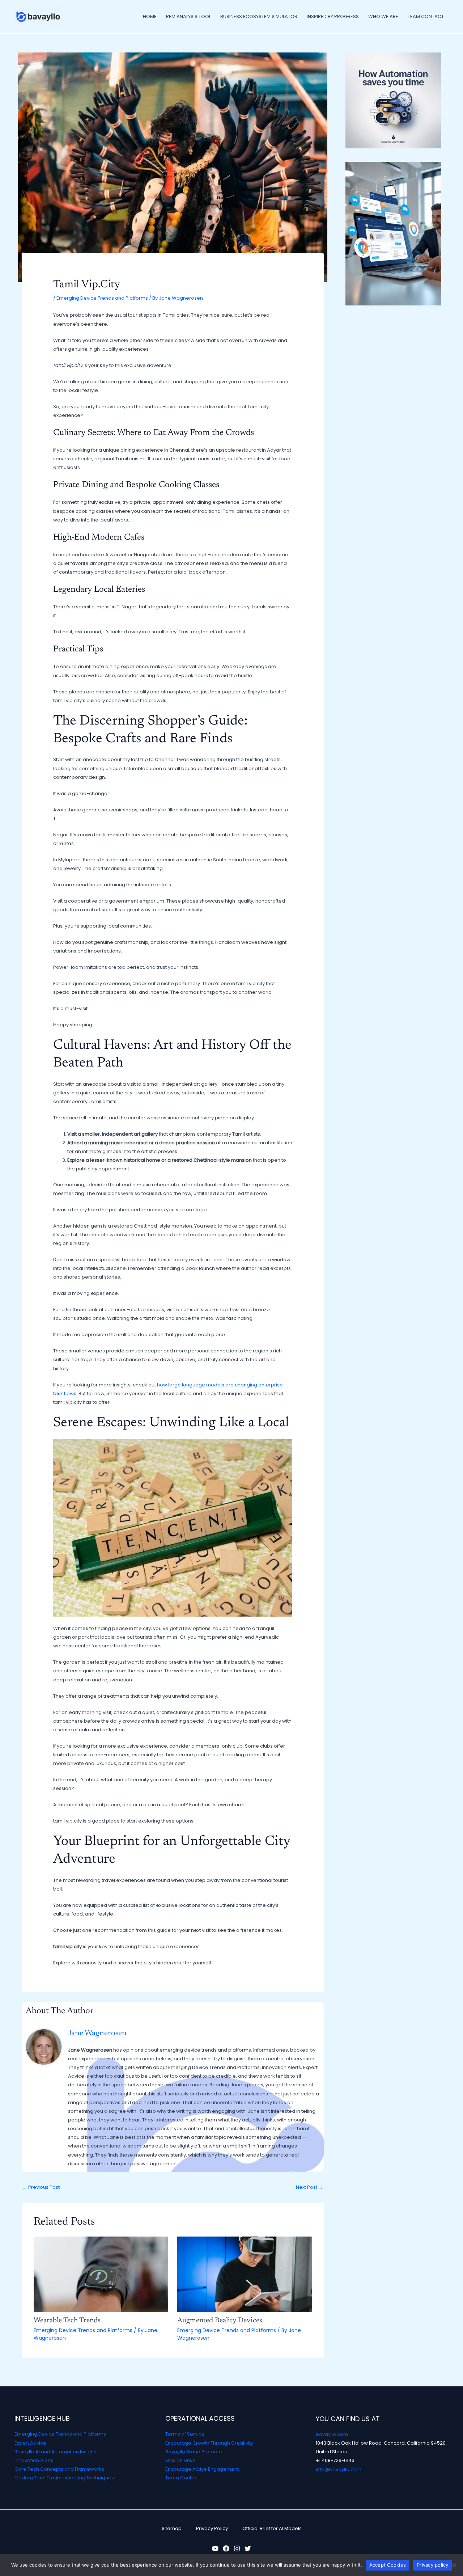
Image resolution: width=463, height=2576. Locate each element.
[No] (454, 2565)
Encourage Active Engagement (202, 2469)
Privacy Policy (212, 2528)
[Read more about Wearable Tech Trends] (101, 2274)
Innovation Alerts (34, 2460)
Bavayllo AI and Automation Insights (56, 2452)
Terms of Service (185, 2434)
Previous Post (41, 2187)
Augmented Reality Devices (220, 2320)
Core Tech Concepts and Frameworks (59, 2469)
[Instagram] (237, 2548)
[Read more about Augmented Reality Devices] (245, 2274)
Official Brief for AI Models (272, 2528)
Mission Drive (180, 2460)
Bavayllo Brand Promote (194, 2452)
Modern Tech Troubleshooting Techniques (64, 2478)
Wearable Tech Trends (67, 2320)
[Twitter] (248, 2548)
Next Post (309, 2187)
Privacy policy (433, 2565)
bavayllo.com (332, 2434)
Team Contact (182, 2478)
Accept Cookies (388, 2565)
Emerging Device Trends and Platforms (102, 298)
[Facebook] (226, 2548)
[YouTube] (215, 2548)
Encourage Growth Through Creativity (209, 2443)
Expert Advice (30, 2443)
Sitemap (172, 2528)
